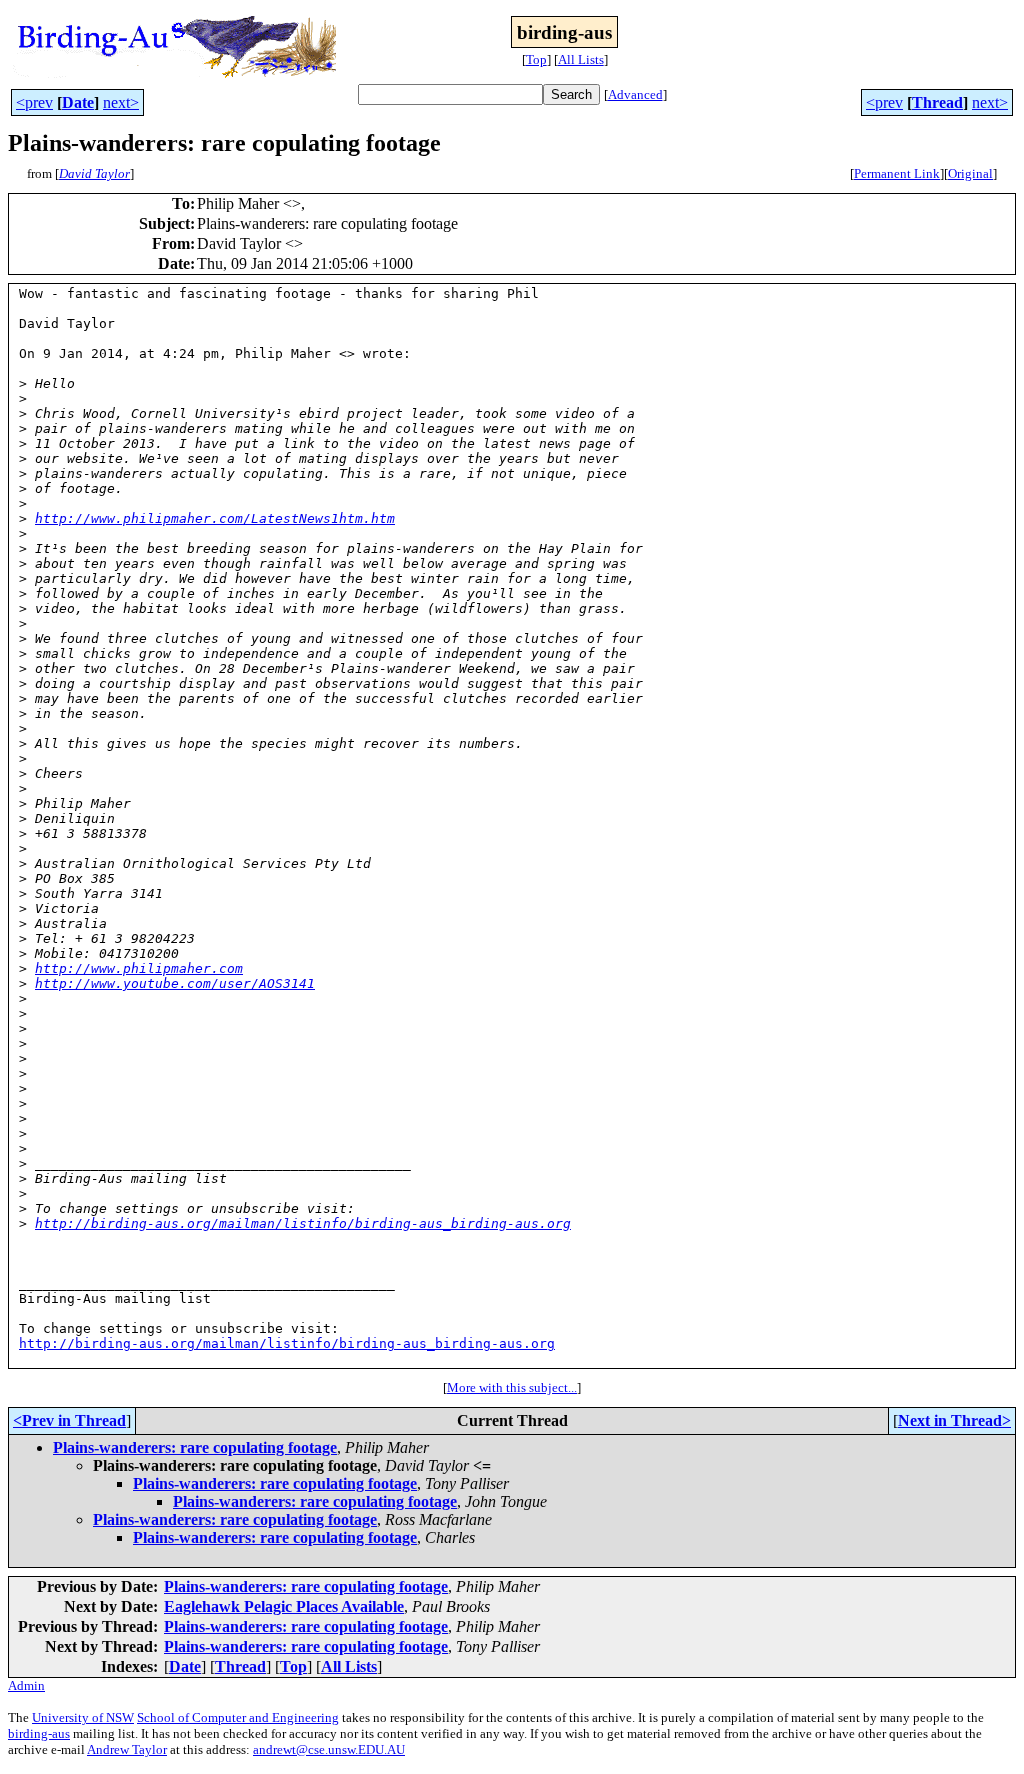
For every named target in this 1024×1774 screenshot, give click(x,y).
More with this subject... (512, 1387)
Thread (937, 102)
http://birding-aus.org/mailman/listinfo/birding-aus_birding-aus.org (303, 1223)
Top (536, 59)
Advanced (635, 94)
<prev (34, 102)
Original (970, 173)
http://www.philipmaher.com (139, 968)
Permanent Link (897, 173)
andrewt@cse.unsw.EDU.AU (329, 1749)
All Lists (581, 59)
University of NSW (83, 1717)
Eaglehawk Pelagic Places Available (284, 1606)
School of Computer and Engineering (238, 1717)
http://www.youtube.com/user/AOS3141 (175, 983)
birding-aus (39, 1733)
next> (121, 102)
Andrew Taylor (127, 1749)
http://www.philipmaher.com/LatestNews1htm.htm (215, 518)
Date (78, 102)
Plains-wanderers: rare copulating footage (195, 1447)
